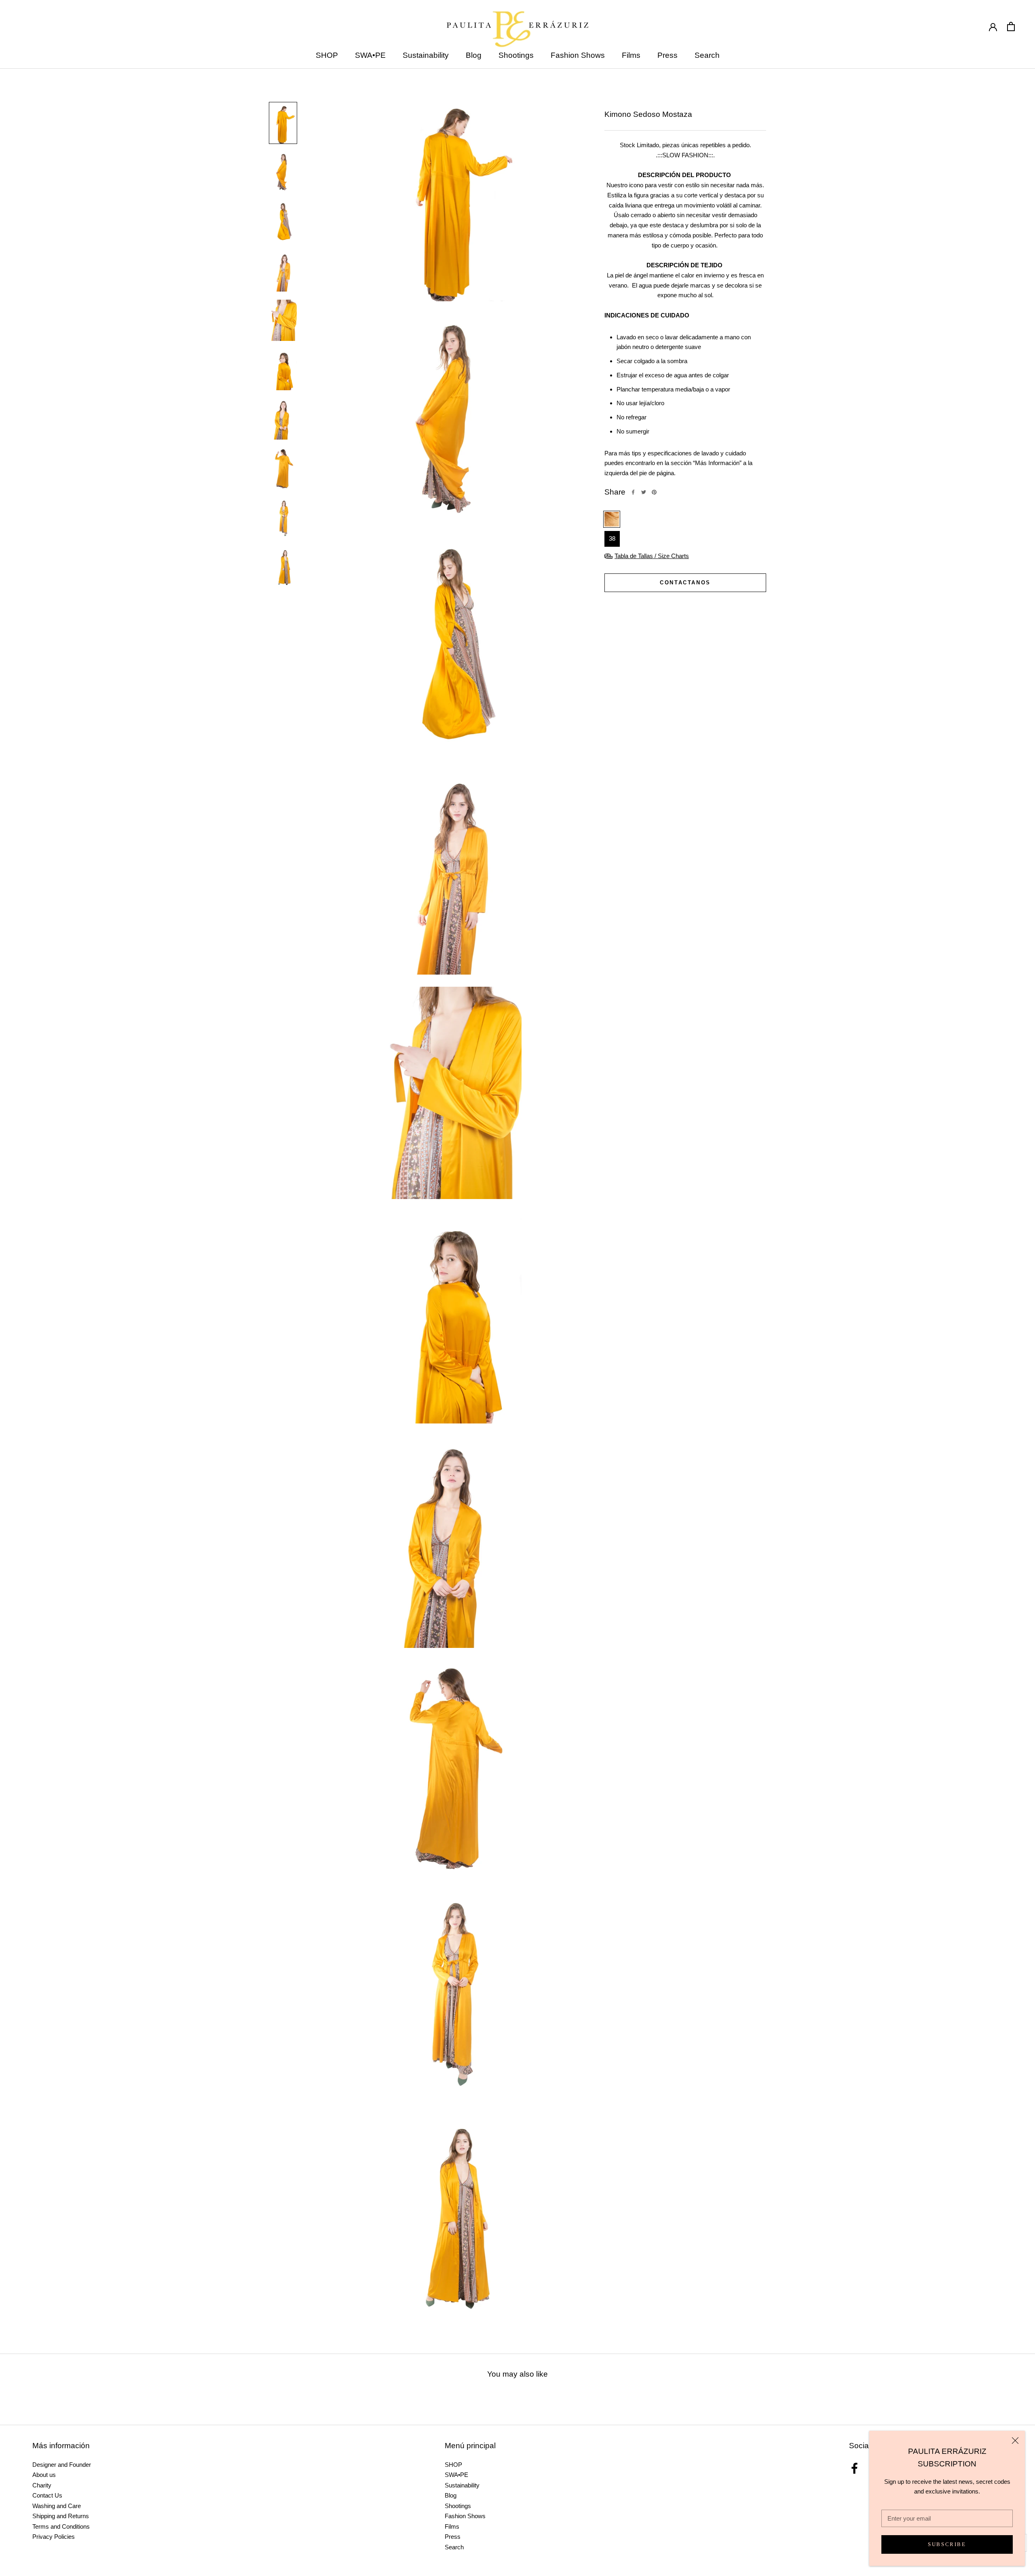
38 (612, 538)
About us (44, 2475)
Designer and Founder (62, 2465)
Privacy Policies (54, 2537)
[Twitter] (644, 492)
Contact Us (47, 2495)
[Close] (1015, 2441)
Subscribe (947, 2544)
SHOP (327, 55)
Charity (42, 2485)
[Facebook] (633, 492)
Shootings (516, 55)
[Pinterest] (654, 492)
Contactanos (685, 583)
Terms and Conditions (61, 2526)
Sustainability (426, 55)
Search (707, 55)
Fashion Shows (578, 55)
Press (667, 55)
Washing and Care (57, 2506)
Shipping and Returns (61, 2516)
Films (631, 55)
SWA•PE (370, 55)
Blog (474, 55)
